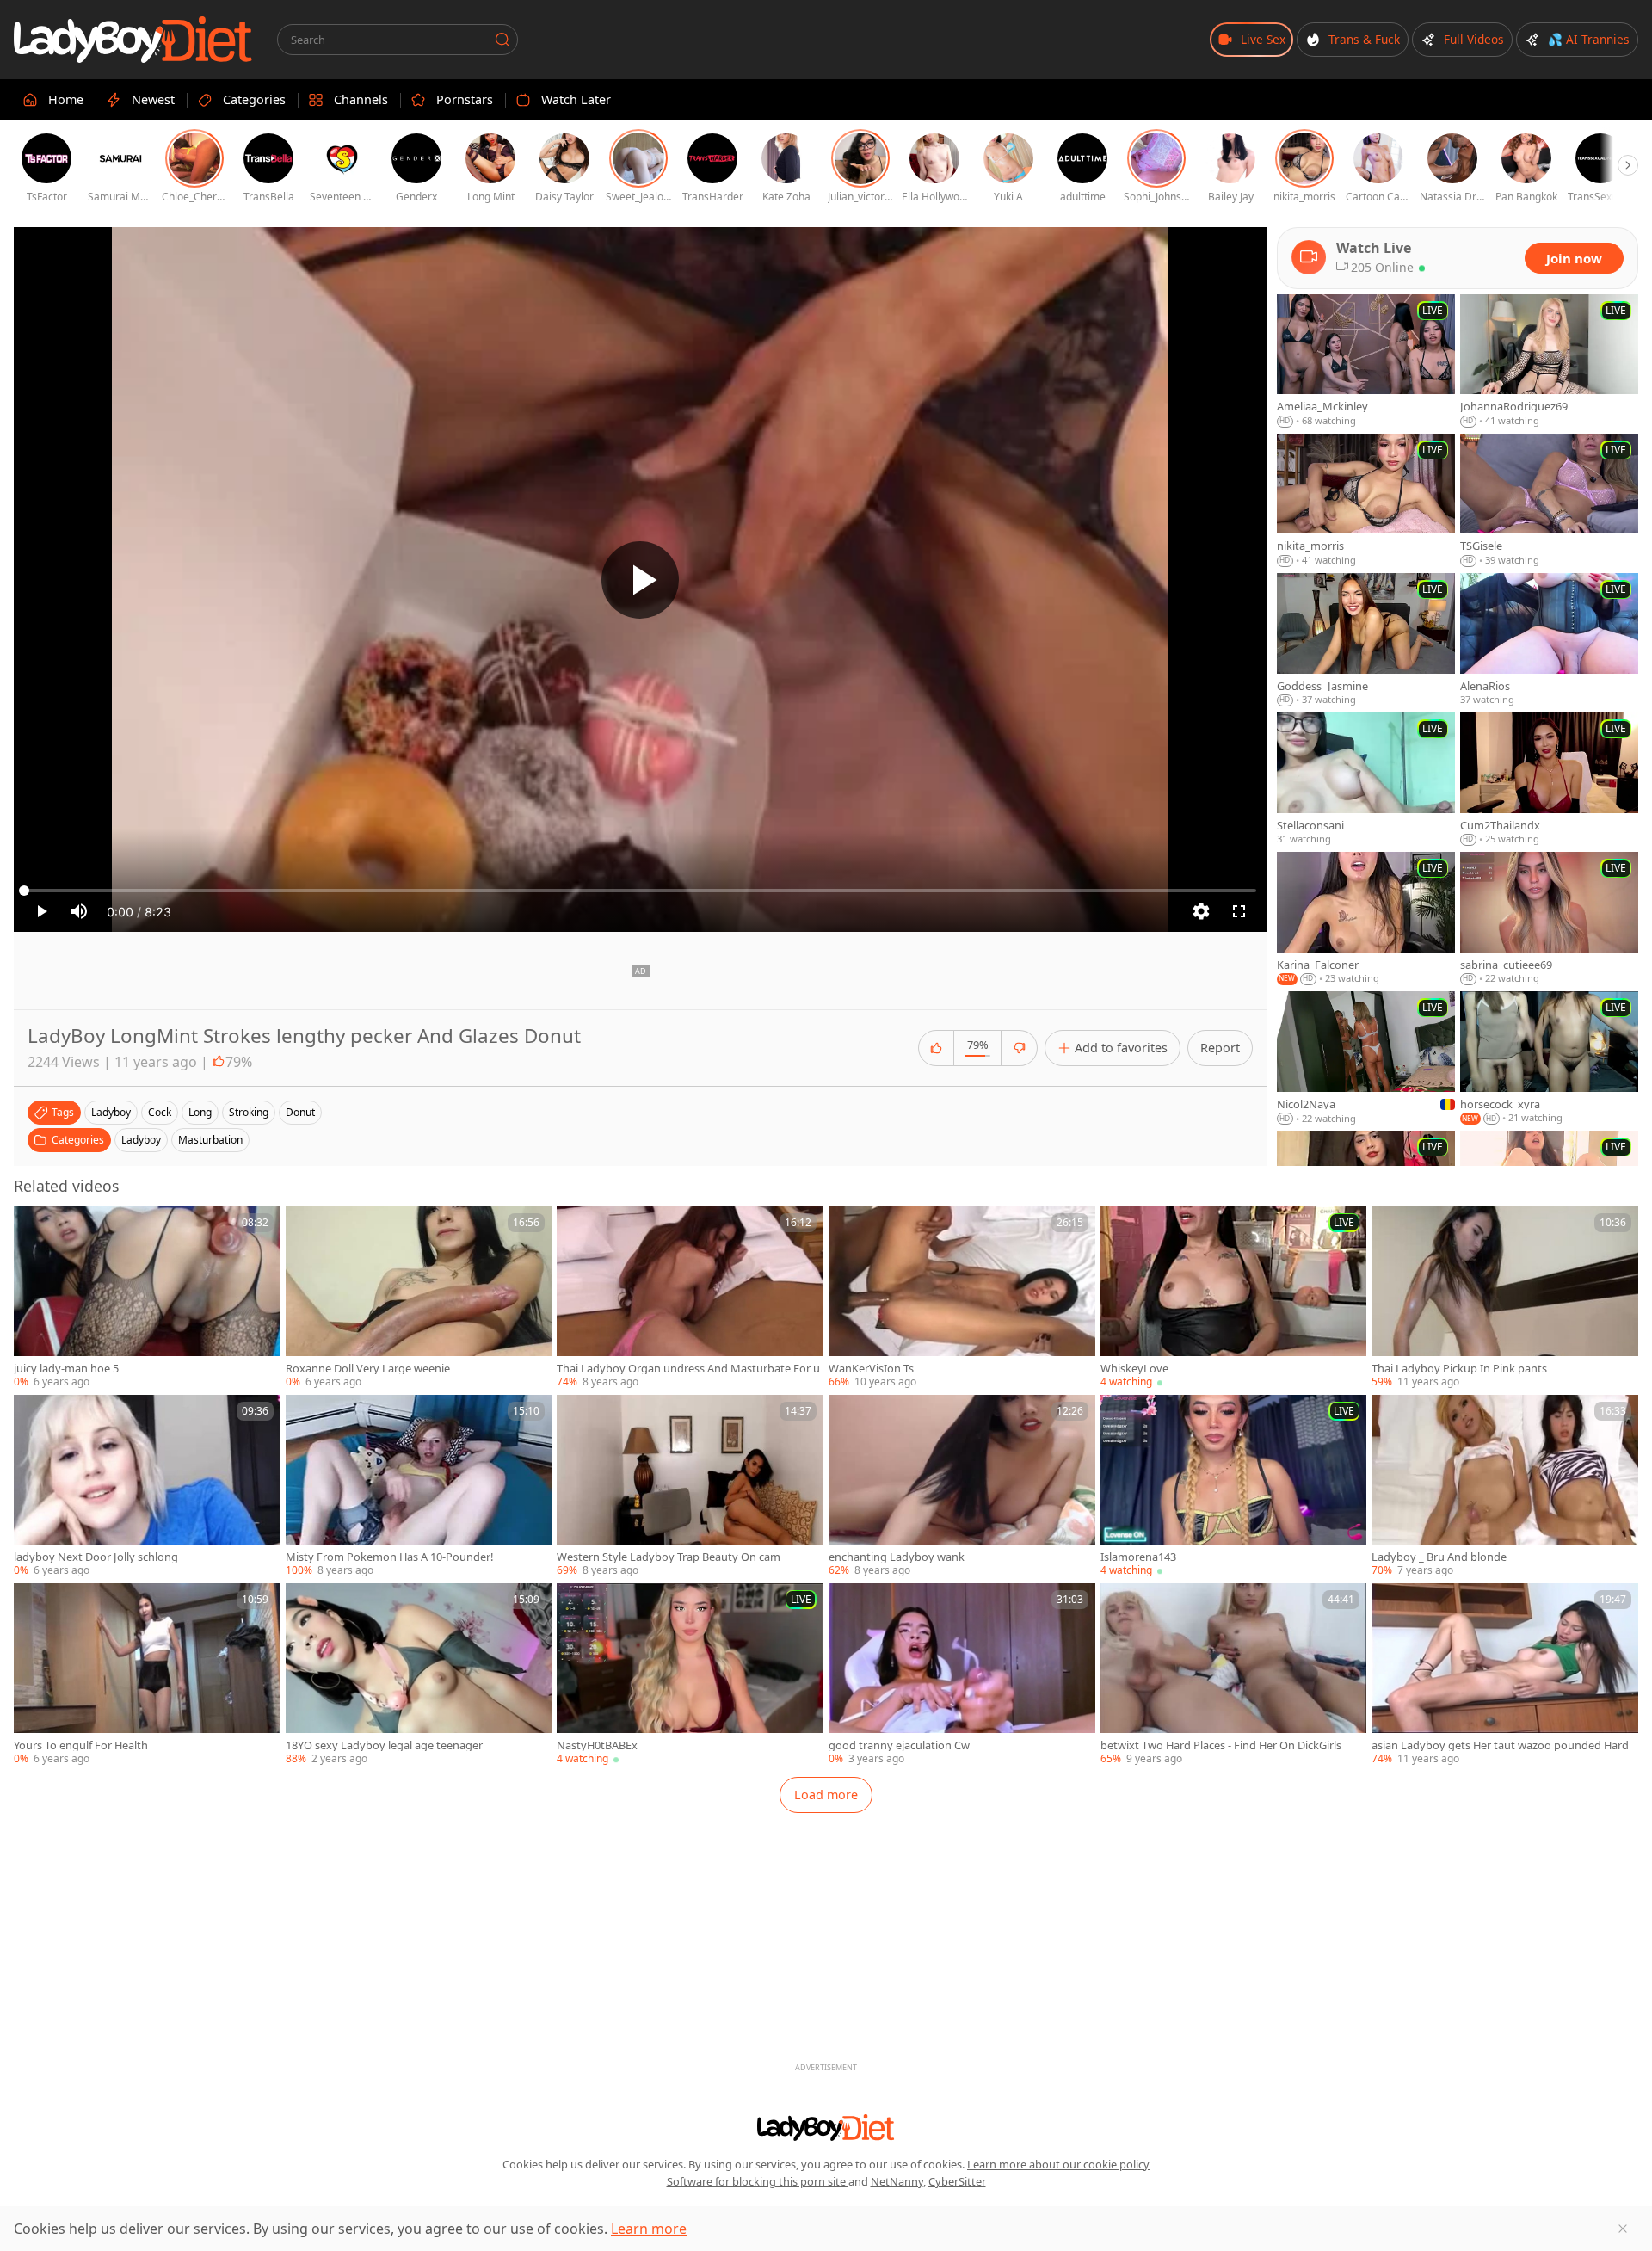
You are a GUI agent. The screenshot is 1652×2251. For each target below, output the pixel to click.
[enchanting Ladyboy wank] (962, 1486)
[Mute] (79, 911)
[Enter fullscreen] (1239, 911)
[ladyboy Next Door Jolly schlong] (147, 1486)
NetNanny (897, 2181)
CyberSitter (957, 2181)
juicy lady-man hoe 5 (66, 1369)
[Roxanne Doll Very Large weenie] (419, 1298)
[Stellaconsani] (1366, 780)
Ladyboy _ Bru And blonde (1439, 1557)
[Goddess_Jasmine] (1366, 640)
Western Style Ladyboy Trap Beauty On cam (669, 1557)
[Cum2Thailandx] (1549, 780)
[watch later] (34, 1227)
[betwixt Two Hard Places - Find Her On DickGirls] (1234, 1675)
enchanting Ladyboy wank (897, 1557)
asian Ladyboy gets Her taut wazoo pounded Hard (1500, 1745)
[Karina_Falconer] (1366, 919)
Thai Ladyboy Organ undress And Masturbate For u (688, 1369)
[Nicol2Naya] (1366, 1058)
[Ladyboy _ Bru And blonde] (1505, 1486)
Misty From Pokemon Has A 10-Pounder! (389, 1557)
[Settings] (1201, 911)
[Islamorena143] (1234, 1486)
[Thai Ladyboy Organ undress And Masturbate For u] (690, 1298)
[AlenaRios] (1549, 640)
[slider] (640, 891)
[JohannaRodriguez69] (1549, 361)
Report (1220, 1048)
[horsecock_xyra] (1549, 1058)
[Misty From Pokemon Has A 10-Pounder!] (419, 1486)
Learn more (649, 2229)
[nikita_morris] (1366, 501)
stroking (249, 1112)
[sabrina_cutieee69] (1549, 919)
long (200, 1112)
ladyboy (111, 1112)
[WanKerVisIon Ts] (962, 1298)
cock (160, 1112)
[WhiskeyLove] (1234, 1298)
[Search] (502, 40)
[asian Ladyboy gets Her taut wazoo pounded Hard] (1505, 1675)
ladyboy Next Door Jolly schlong (96, 1557)
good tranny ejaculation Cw (899, 1745)
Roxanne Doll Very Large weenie (368, 1369)
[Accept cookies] (1623, 2229)
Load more (826, 1795)
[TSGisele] (1549, 501)
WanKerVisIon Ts (871, 1369)
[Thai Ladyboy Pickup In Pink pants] (1505, 1298)
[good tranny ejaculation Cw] (962, 1675)
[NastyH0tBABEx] (690, 1675)
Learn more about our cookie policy (1058, 2164)
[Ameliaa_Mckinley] (1366, 361)
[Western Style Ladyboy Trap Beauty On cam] (690, 1486)
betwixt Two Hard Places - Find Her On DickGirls (1221, 1745)
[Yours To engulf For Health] (147, 1675)
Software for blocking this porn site (758, 2181)
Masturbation (210, 1140)
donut (300, 1112)
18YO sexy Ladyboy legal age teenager (384, 1745)
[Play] (640, 580)
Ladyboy (141, 1140)
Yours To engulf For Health (81, 1745)
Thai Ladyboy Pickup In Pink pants (1459, 1369)
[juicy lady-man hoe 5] (147, 1298)
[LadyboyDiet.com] (133, 40)
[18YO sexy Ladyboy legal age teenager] (419, 1675)
